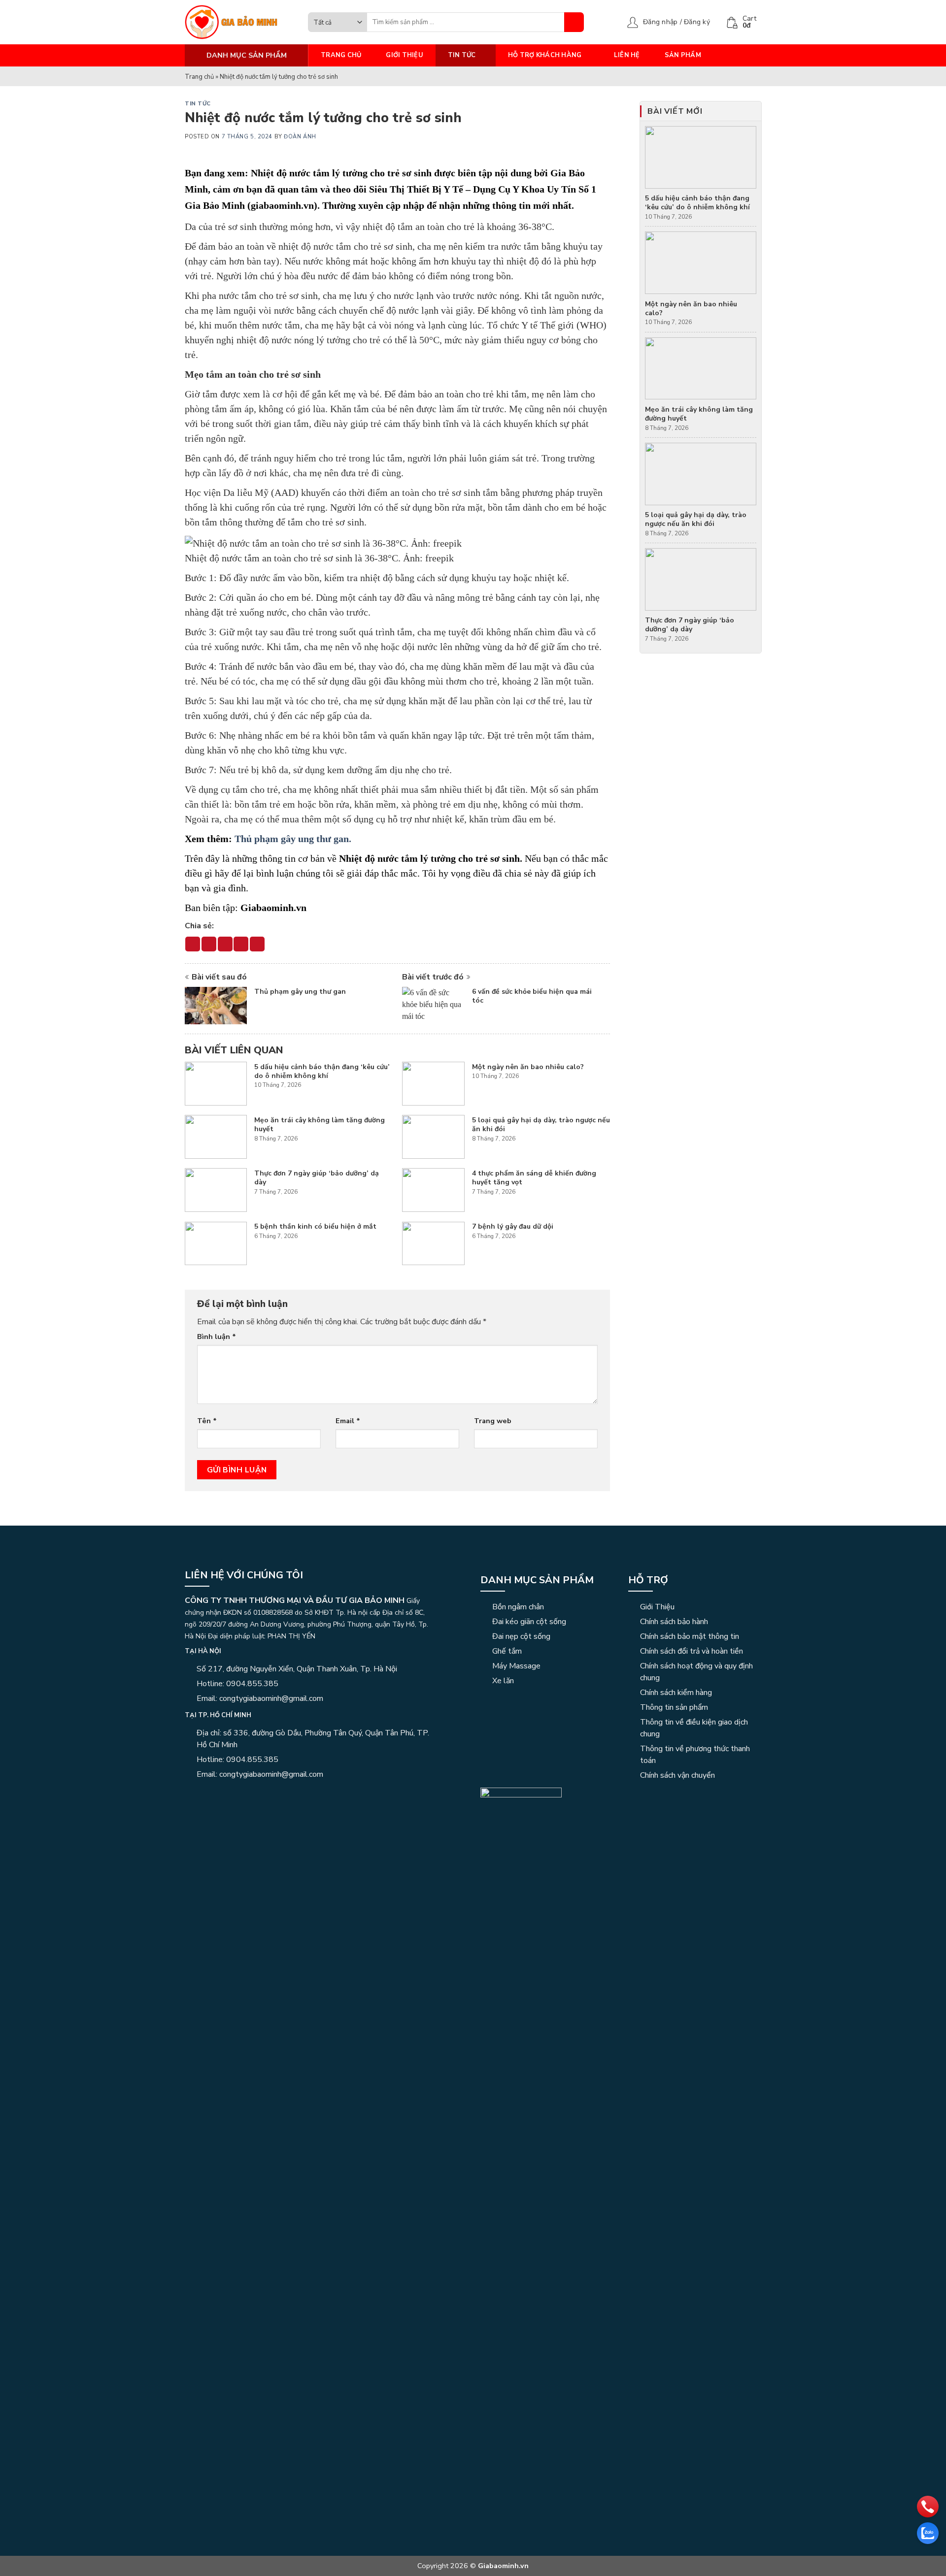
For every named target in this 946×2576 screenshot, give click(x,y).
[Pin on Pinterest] (241, 944)
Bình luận (217, 1337)
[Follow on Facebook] (191, 1795)
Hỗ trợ (648, 1580)
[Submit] (574, 22)
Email (348, 1421)
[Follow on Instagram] (203, 1795)
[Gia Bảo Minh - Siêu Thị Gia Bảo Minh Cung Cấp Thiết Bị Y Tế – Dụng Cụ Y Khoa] (239, 22)
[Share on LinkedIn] (257, 944)
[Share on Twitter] (209, 944)
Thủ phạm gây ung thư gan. (294, 839)
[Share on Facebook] (193, 944)
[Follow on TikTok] (215, 1795)
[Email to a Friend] (225, 944)
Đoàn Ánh (300, 137)
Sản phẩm (683, 55)
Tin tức (462, 55)
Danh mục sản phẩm (537, 1580)
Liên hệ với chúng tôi (244, 1575)
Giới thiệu (405, 55)
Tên (207, 1421)
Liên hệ (627, 55)
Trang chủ (341, 55)
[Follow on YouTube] (239, 1795)
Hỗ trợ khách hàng (545, 55)
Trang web (493, 1421)
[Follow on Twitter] (227, 1795)
